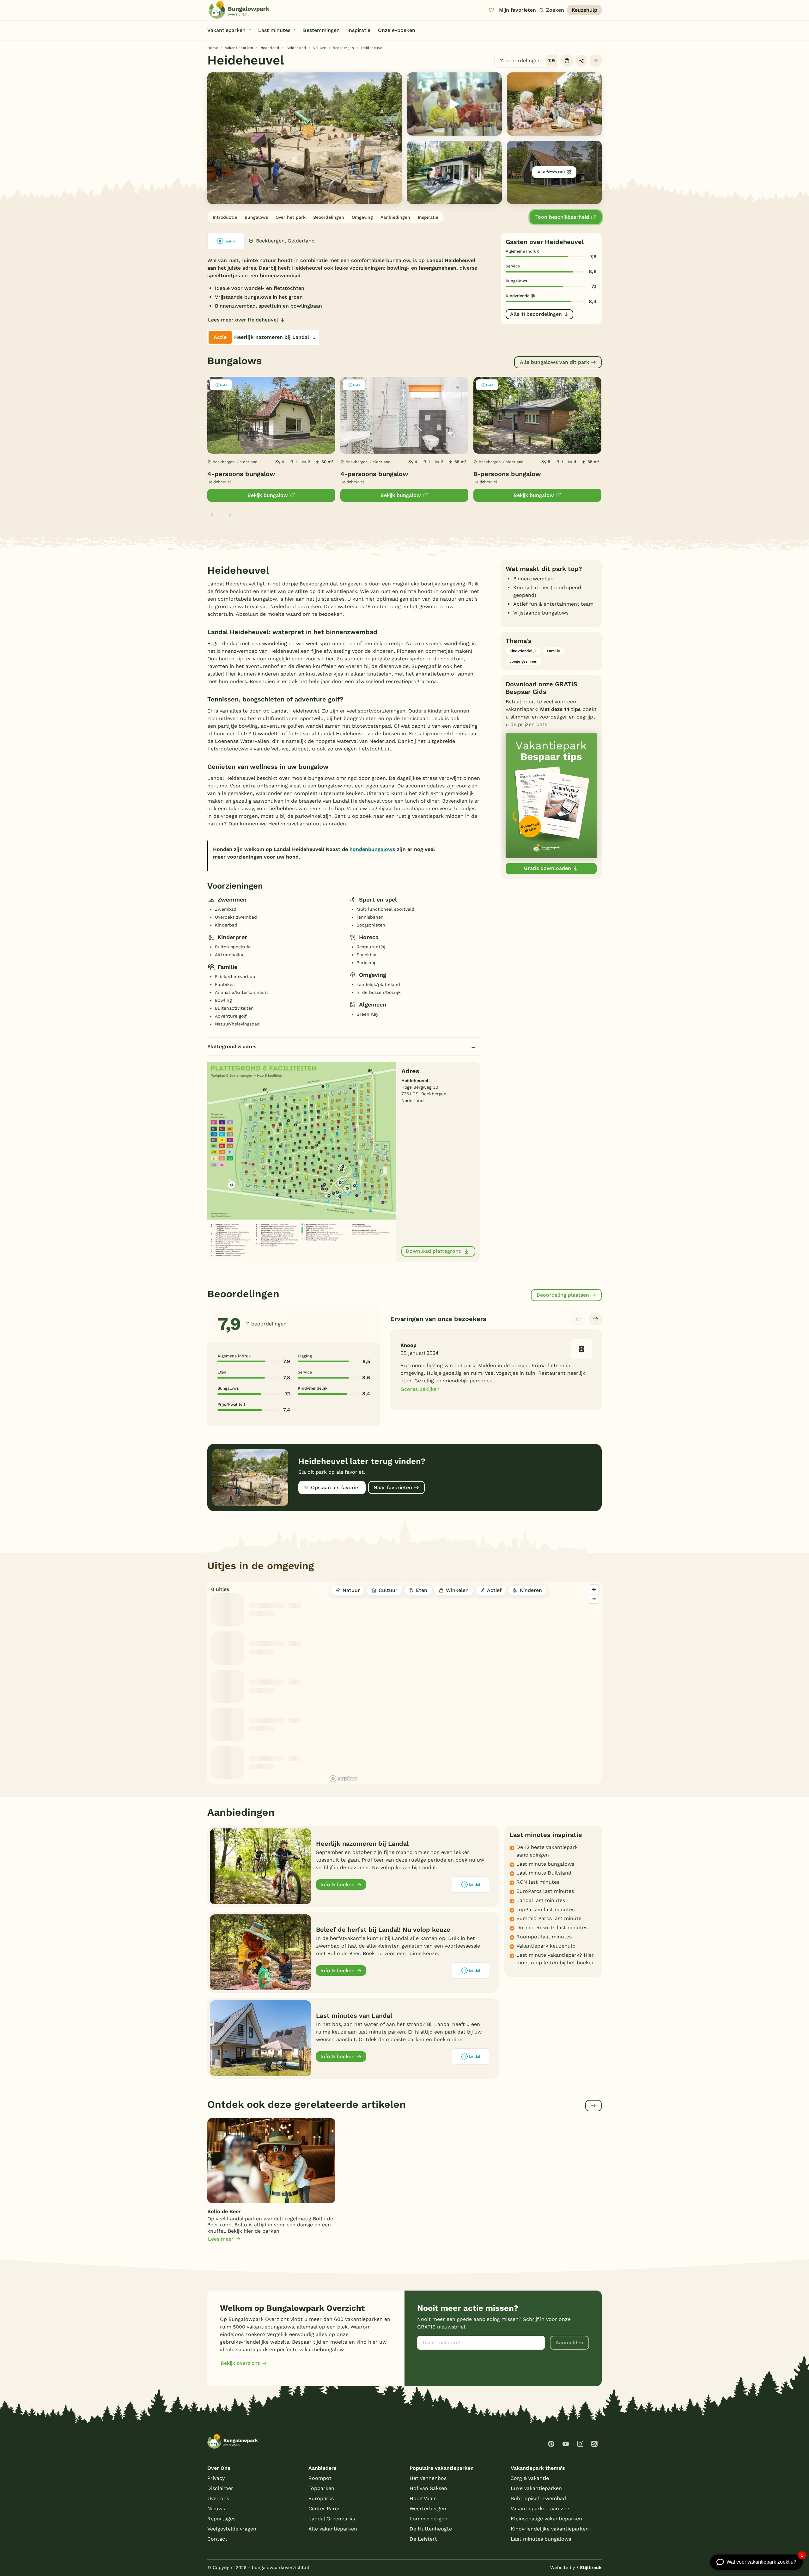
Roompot (320, 2478)
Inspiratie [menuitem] (359, 30)
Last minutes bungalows (541, 2539)
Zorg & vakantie (530, 2478)
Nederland (270, 48)
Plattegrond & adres (232, 1046)
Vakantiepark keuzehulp (546, 1946)
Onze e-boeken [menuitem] (397, 30)
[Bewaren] (596, 61)
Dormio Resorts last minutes (552, 1927)
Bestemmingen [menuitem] (321, 30)
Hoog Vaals (423, 2498)
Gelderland (296, 48)
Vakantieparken (239, 48)
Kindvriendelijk (523, 651)
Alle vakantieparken (333, 2529)
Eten (422, 1590)
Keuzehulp (584, 10)
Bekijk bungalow (268, 495)
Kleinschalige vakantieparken (546, 2519)
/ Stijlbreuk (589, 2567)
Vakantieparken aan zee (540, 2509)
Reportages (221, 2519)
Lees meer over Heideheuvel (243, 320)
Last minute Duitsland (544, 1873)
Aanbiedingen (395, 217)
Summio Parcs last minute (549, 1918)
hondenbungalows (372, 849)
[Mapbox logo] (343, 1779)
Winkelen (457, 1590)
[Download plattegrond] (302, 1161)
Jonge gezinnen (523, 661)
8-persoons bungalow (507, 474)
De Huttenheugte (431, 2529)
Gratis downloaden (547, 868)
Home (213, 48)
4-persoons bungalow (241, 474)
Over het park (291, 217)
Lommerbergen (429, 2519)
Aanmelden (569, 2343)
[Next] (595, 1319)
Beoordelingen (329, 217)
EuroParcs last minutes (545, 1891)
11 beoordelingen (528, 61)
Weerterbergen (428, 2509)
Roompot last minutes (544, 1937)
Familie (554, 651)
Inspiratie (428, 217)
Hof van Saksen (428, 2488)
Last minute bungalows (545, 1864)
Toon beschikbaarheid (562, 217)
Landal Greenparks (332, 2519)
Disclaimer (220, 2488)
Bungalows (256, 217)
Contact (217, 2539)
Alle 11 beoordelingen (536, 314)
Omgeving (362, 217)
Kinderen (531, 1590)
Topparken (321, 2488)
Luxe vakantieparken (536, 2488)
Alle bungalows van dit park (554, 362)
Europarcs (321, 2498)
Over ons (218, 2498)
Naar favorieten (393, 1487)
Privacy (216, 2478)
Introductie (225, 217)
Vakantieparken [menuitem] (226, 30)
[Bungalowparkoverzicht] (239, 10)
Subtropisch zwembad (538, 2498)
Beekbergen (343, 48)
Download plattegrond (434, 1251)
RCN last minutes (538, 1882)
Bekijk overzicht (240, 2363)
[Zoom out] (594, 1599)
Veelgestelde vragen (232, 2529)
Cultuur (388, 1590)
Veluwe (319, 48)
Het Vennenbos (428, 2478)
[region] (465, 1683)
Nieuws (216, 2509)
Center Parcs (324, 2509)
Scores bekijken (420, 1389)
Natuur (351, 1590)
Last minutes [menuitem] (274, 30)
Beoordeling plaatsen (563, 1295)
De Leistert (423, 2539)
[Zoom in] (594, 1590)
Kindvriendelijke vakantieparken (550, 2529)
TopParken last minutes (545, 1909)
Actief (494, 1590)
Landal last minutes (541, 1900)
